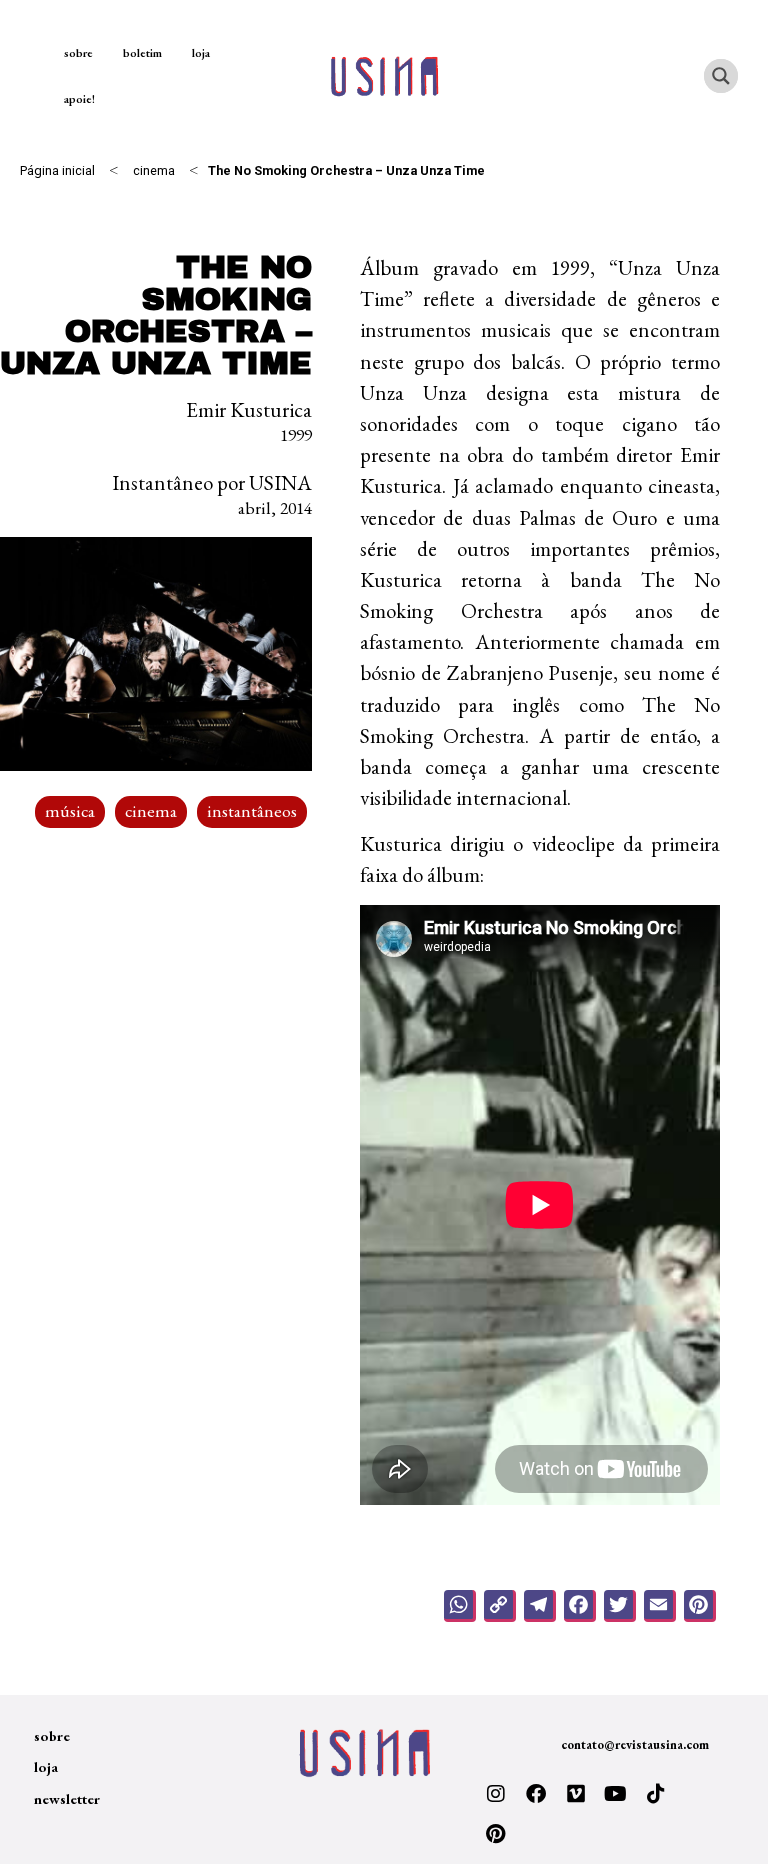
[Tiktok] (656, 1794)
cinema (154, 170)
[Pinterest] (496, 1834)
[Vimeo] (576, 1794)
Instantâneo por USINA (212, 482)
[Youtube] (616, 1794)
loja (201, 53)
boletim (142, 53)
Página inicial (57, 170)
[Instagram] (496, 1794)
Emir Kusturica (249, 409)
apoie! (79, 99)
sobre (78, 53)
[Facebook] (536, 1794)
